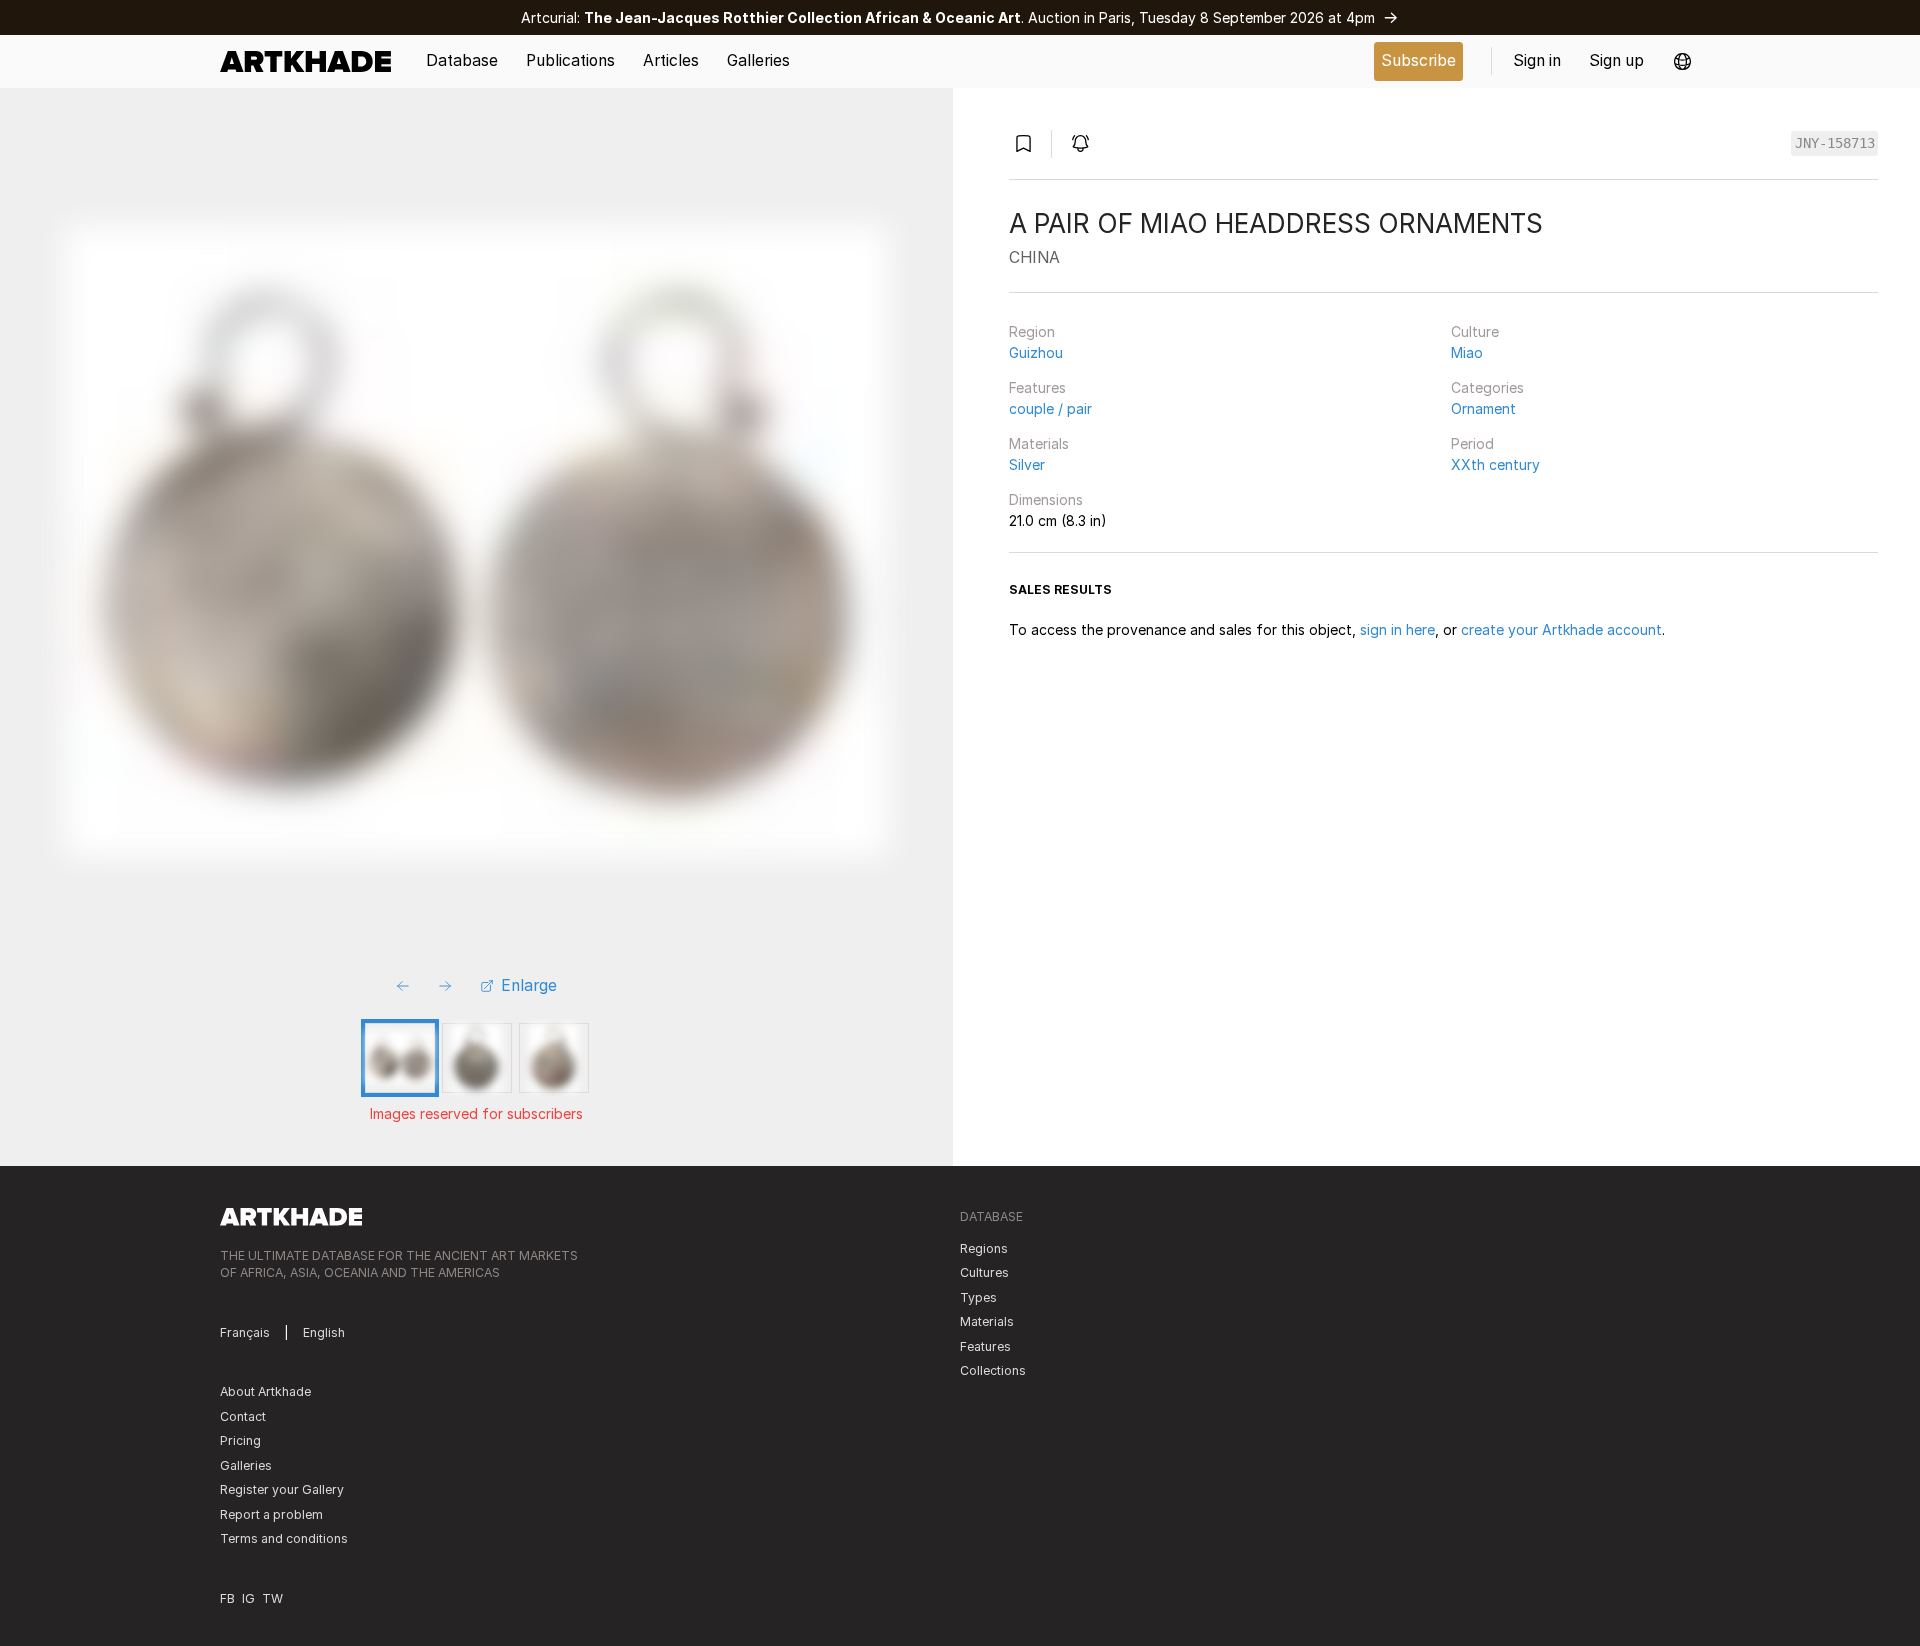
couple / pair (1050, 408)
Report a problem (271, 1514)
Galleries (246, 1465)
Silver (1027, 464)
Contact (243, 1416)
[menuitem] (312, 61)
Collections (993, 1370)
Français (245, 1332)
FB (227, 1598)
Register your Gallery (282, 1489)
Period (1472, 443)
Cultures (984, 1272)
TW (272, 1598)
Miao (1467, 352)
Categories (1487, 387)
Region (1032, 331)
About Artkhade (265, 1391)
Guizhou (1036, 352)
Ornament (1483, 408)
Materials (1039, 443)
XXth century (1495, 464)
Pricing (240, 1440)
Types (978, 1297)
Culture (1475, 331)
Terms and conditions (284, 1538)
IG (248, 1598)
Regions (984, 1248)
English (324, 1332)
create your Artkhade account (1561, 629)
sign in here (1397, 629)
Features (1037, 387)
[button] (1682, 61)
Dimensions (1046, 499)
